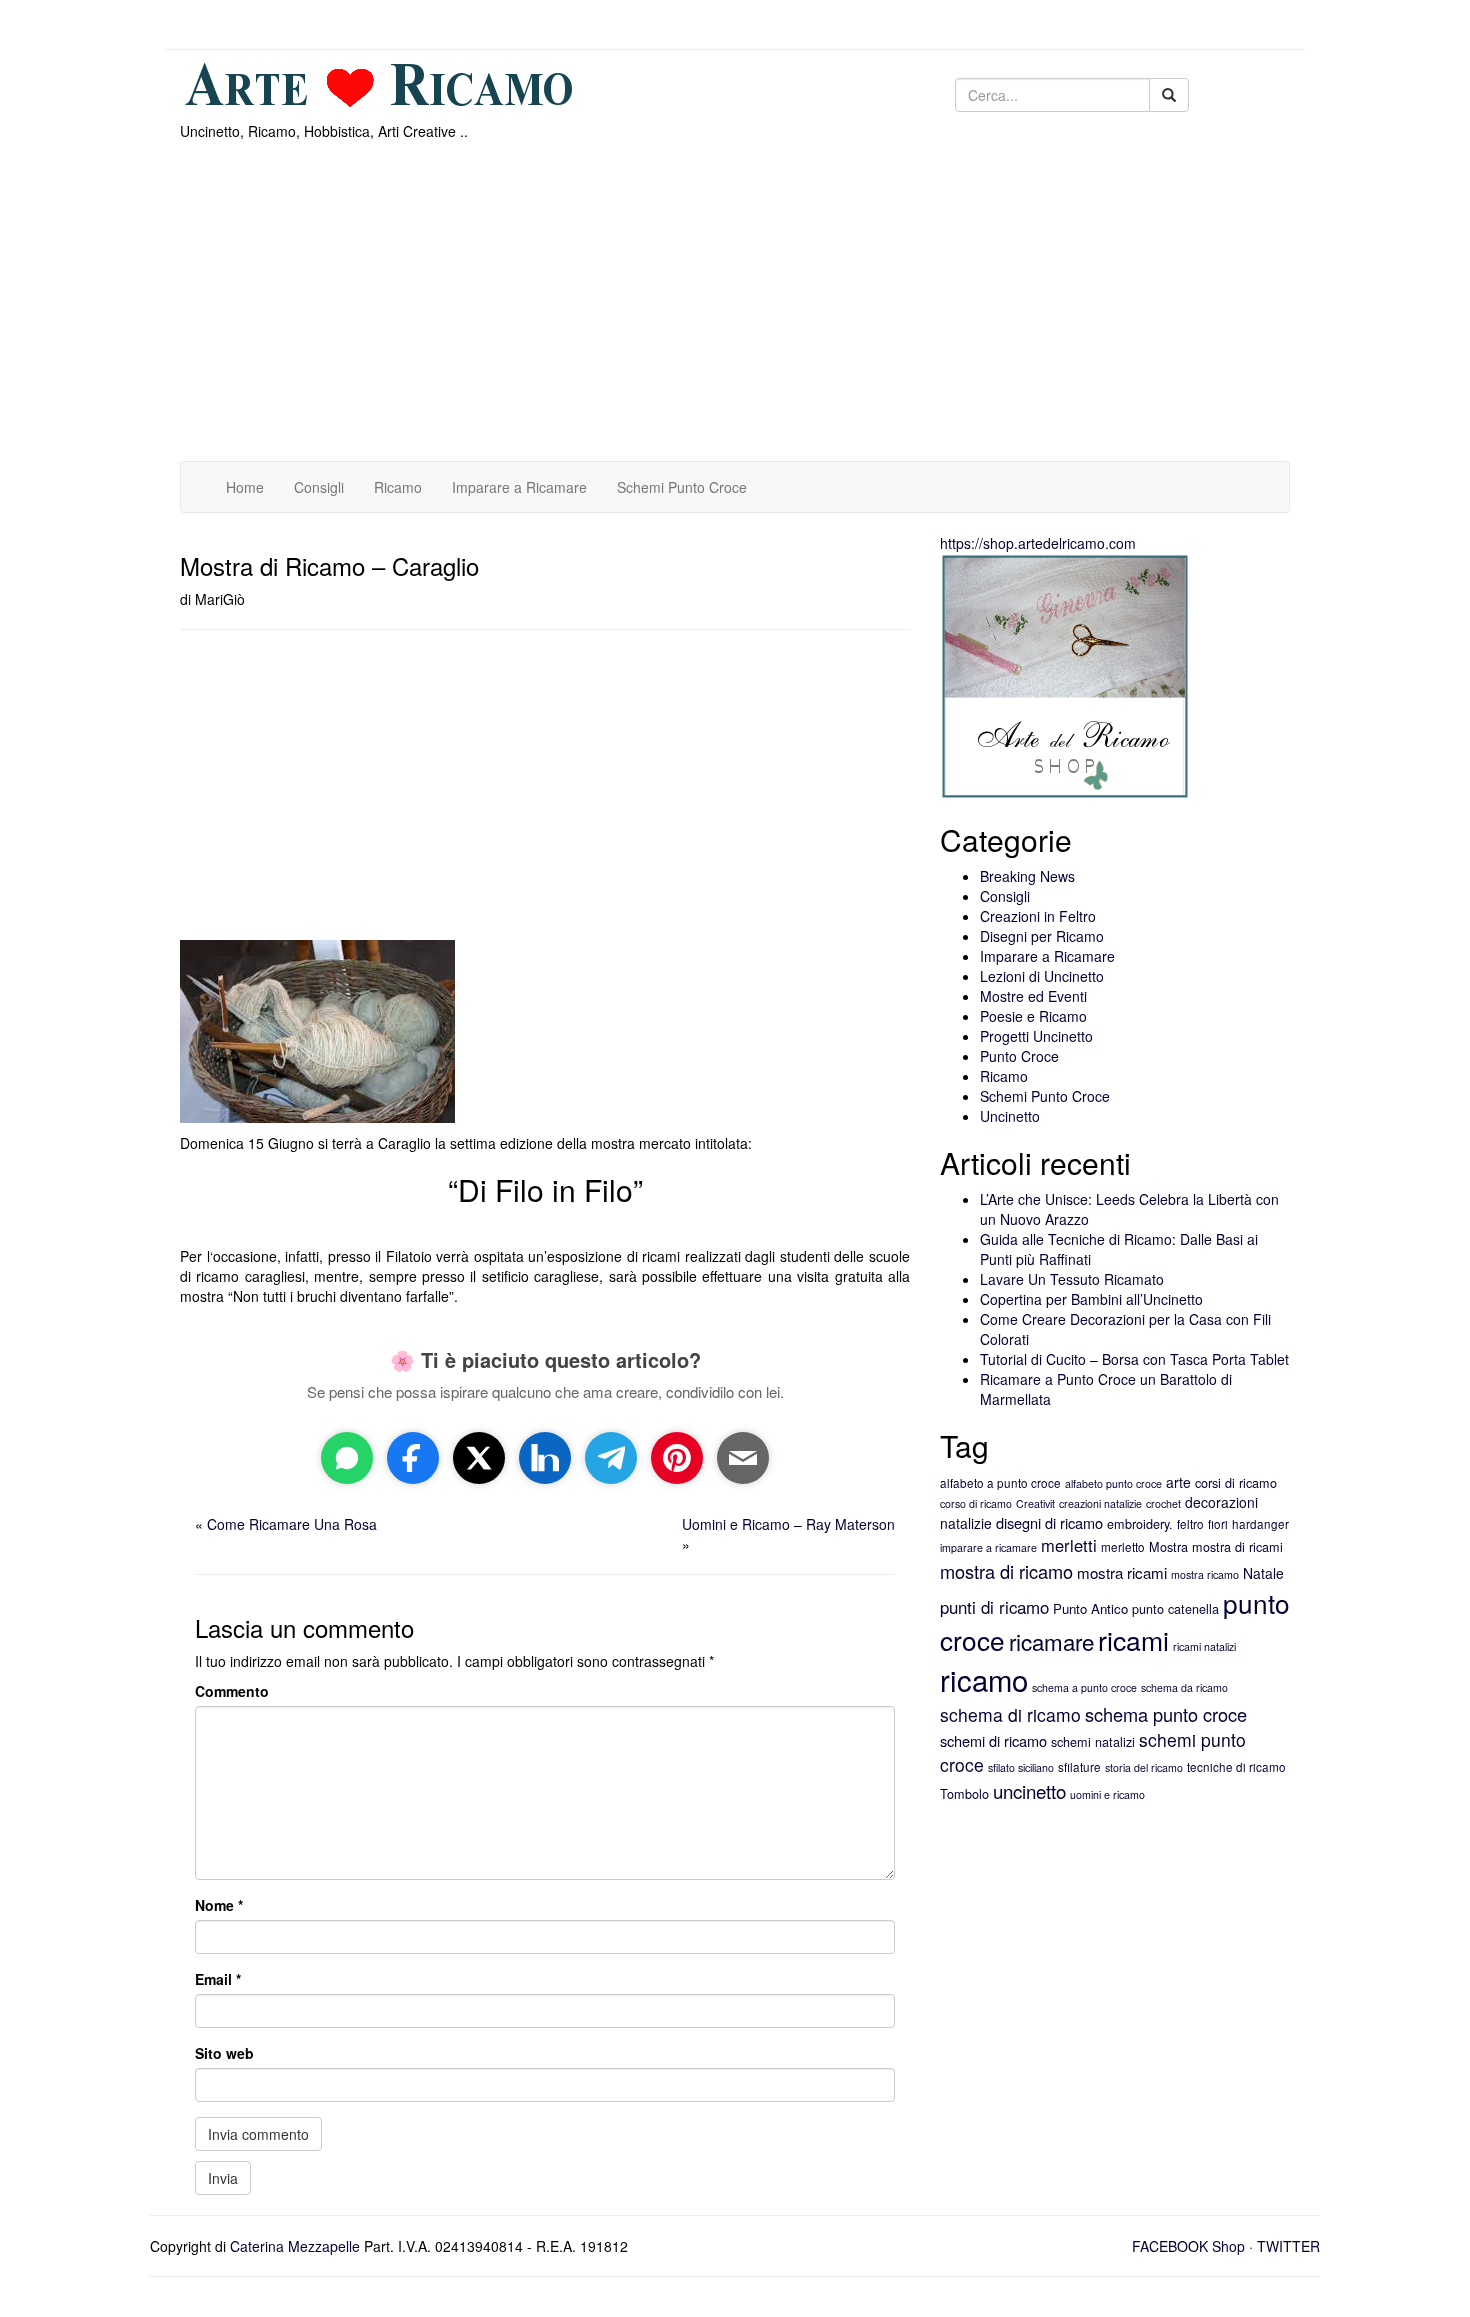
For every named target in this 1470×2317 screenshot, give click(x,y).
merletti (1069, 1545)
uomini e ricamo (1107, 1794)
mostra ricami (1122, 1572)
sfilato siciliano (1021, 1767)
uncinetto (1029, 1790)
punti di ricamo (994, 1607)
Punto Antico (1090, 1608)
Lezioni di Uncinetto (1042, 976)
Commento (232, 1691)
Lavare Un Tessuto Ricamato (1072, 1279)
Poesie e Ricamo (1033, 1016)
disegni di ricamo (1049, 1522)
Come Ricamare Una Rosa (292, 1524)
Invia (223, 2178)
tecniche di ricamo (1236, 1767)
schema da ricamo (1184, 1687)
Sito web (224, 2053)
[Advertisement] (780, 311)
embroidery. (1140, 1524)
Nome (219, 1905)
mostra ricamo (1205, 1574)
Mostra (1168, 1547)
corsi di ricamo (1236, 1483)
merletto (1123, 1547)
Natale (1263, 1573)
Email (218, 1979)
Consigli (319, 487)
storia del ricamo (1144, 1767)
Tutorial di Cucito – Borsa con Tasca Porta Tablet (1134, 1359)
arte (1178, 1482)
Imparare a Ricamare (519, 487)
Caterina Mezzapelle (295, 2246)
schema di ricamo (1010, 1714)
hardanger (1260, 1524)
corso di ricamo (976, 1503)
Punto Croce (1019, 1056)
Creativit (1035, 1503)
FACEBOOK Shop (1188, 2246)
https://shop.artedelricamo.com (1038, 543)
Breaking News (1027, 876)
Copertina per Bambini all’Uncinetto (1091, 1299)
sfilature (1079, 1767)
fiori (1218, 1524)
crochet (1163, 1503)
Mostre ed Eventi (1033, 996)
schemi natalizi (1093, 1742)
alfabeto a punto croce (1000, 1483)
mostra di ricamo (1006, 1571)
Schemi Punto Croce (682, 487)
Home (245, 487)
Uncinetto (1010, 1116)
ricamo (984, 1679)
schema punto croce (1166, 1714)
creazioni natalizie (1100, 1503)
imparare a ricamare (988, 1547)
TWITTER (1288, 2246)
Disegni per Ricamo (1042, 936)
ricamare (1051, 1641)
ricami (1133, 1639)
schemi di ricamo (993, 1740)
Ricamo (398, 487)
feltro (1190, 1524)
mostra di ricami (1237, 1547)
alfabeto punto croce (1113, 1483)
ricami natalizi (1204, 1646)
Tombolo (964, 1794)
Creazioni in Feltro (1038, 916)
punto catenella (1175, 1609)
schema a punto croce (1084, 1687)
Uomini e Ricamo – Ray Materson (788, 1524)
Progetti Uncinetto (1036, 1036)
